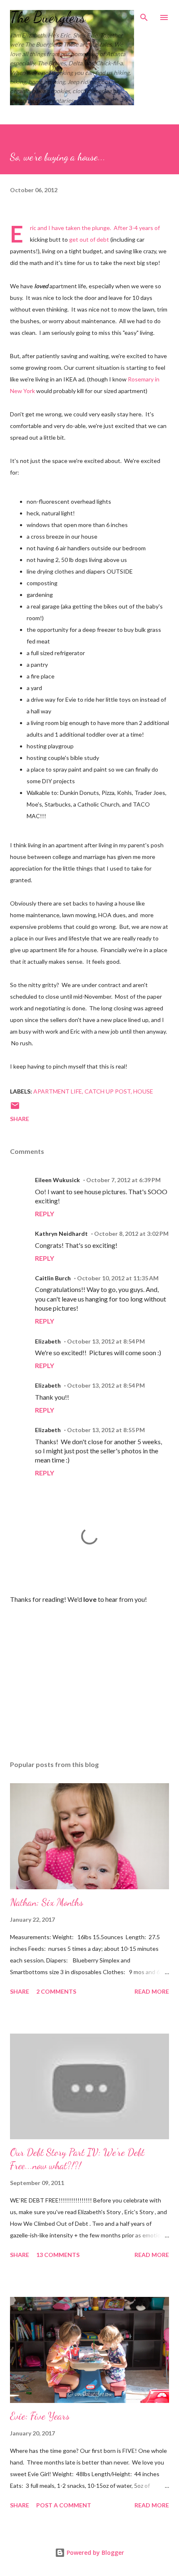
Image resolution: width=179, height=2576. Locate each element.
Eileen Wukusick (57, 1180)
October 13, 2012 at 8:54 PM (106, 1341)
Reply (45, 1214)
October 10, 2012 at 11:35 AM (118, 1278)
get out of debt (89, 239)
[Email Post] (15, 1108)
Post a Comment (64, 2505)
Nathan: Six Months (47, 1902)
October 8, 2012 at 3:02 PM (131, 1234)
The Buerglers (48, 17)
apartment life (58, 1091)
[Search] (144, 15)
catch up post (108, 1091)
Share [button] (20, 1119)
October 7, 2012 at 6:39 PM (123, 1180)
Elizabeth (48, 1341)
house (143, 1091)
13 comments (58, 2255)
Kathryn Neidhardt (61, 1234)
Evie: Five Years (40, 2416)
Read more (152, 1991)
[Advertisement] (89, 1675)
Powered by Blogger (94, 2552)
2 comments (56, 1991)
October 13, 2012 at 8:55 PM (106, 1430)
